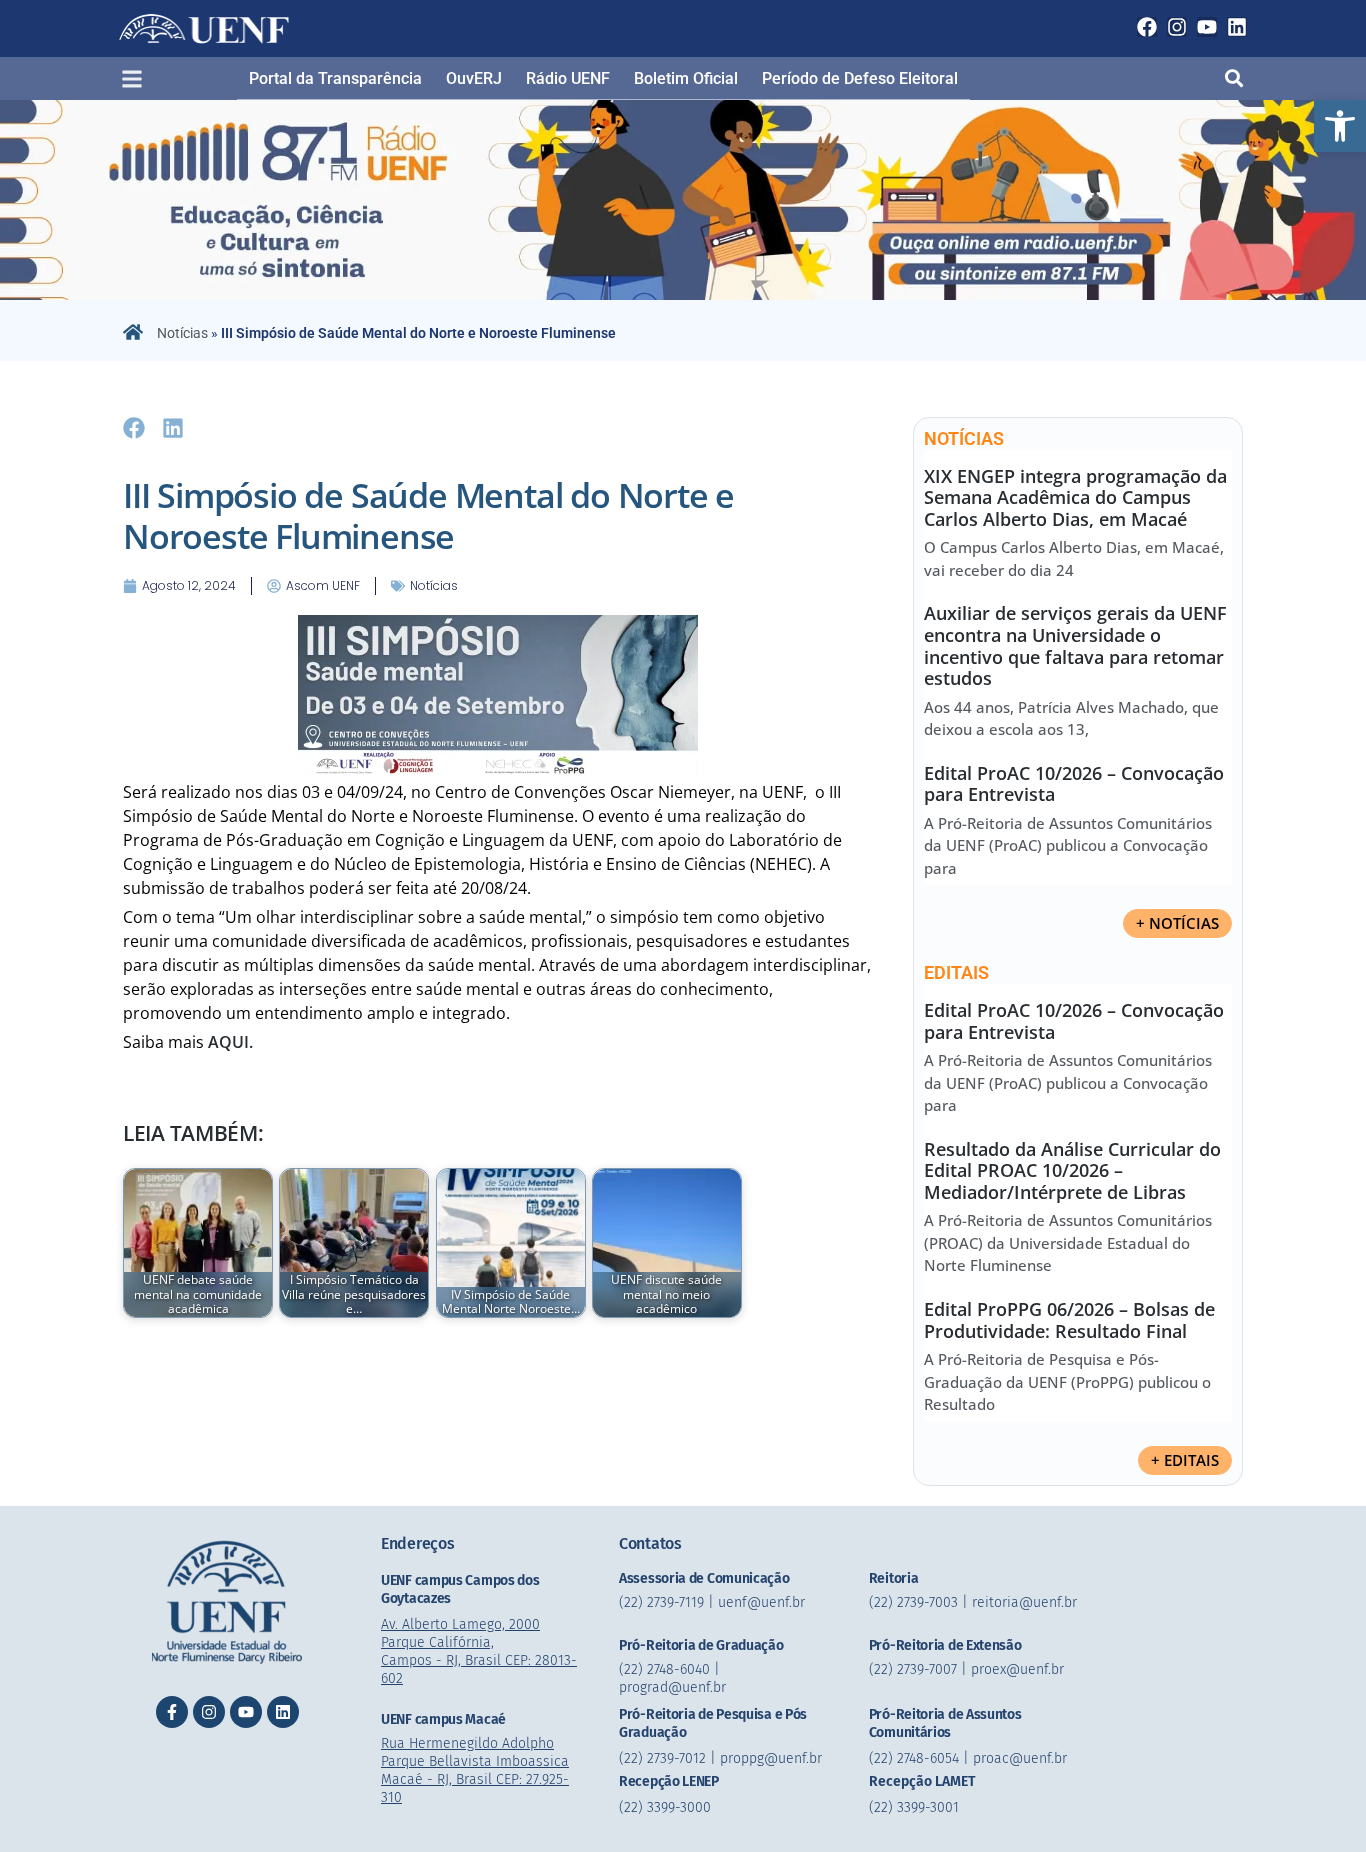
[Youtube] (1207, 27)
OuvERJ (474, 78)
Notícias (182, 333)
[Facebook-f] (172, 1712)
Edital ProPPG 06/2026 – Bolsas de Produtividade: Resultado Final (1069, 1320)
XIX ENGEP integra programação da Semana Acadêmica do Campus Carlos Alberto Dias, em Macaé (1075, 497)
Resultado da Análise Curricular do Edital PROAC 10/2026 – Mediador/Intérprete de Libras (1072, 1170)
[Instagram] (1177, 27)
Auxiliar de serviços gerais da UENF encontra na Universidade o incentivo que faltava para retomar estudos (1075, 645)
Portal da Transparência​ (335, 78)
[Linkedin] (1237, 27)
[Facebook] (1147, 27)
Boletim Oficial (686, 78)
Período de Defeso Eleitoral (860, 78)
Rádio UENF (568, 78)
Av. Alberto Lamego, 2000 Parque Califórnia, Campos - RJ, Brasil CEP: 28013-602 (479, 1651)
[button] (1340, 126)
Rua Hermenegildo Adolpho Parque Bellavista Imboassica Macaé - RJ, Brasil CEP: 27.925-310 (475, 1770)
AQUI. (230, 1042)
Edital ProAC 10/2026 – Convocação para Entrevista (1074, 784)
